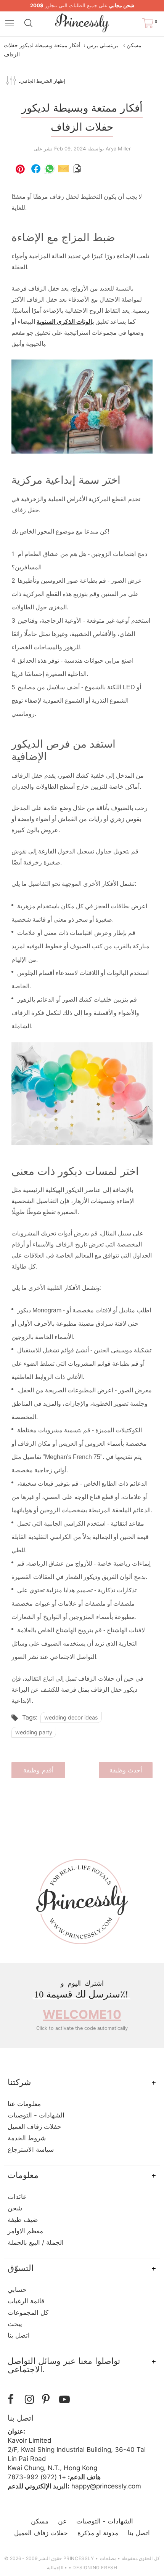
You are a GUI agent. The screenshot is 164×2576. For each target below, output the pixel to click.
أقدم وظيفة (38, 1770)
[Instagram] (31, 2399)
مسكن (134, 45)
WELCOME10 (82, 2014)
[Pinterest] (49, 2399)
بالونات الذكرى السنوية (65, 322)
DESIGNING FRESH (95, 2567)
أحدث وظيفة (126, 1770)
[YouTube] (66, 2399)
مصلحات (108, 2558)
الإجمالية (55, 2567)
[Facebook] (14, 2399)
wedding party (34, 1732)
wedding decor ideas (71, 1717)
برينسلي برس (103, 45)
